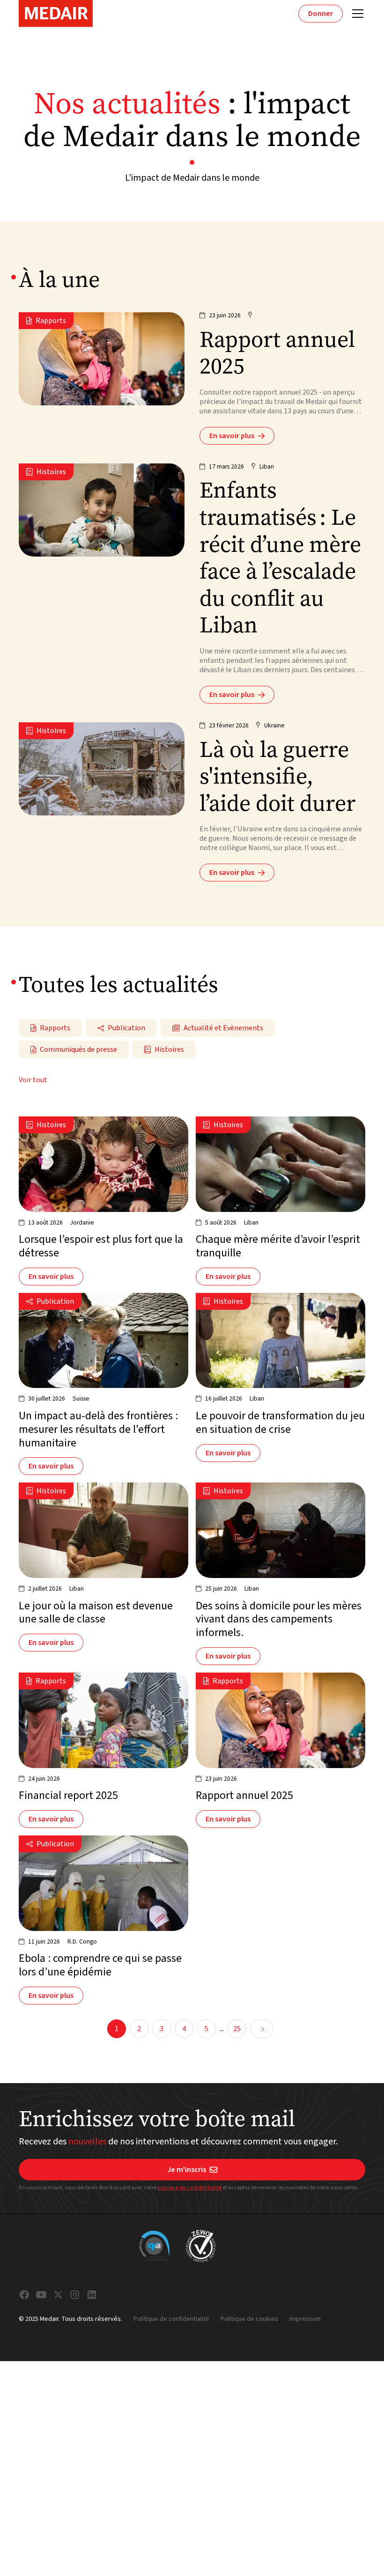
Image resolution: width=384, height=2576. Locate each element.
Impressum (305, 2319)
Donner (321, 14)
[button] (356, 14)
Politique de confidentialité (171, 2319)
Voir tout (33, 1080)
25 (237, 2029)
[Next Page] (262, 2029)
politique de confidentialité (190, 2188)
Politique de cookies (249, 2319)
